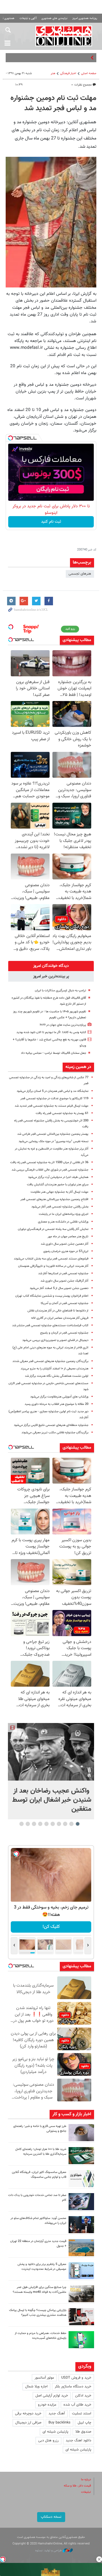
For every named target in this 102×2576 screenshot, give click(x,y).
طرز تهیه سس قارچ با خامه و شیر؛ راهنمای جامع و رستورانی (40, 2129)
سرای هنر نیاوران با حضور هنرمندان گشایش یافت (58, 1185)
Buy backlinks (59, 2423)
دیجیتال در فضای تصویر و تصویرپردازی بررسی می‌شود (55, 1340)
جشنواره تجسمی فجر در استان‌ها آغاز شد (63, 1274)
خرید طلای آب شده (77, 2405)
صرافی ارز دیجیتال (28, 2423)
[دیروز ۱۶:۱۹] (81, 2271)
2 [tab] (72, 1824)
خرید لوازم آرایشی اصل (52, 2396)
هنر (53, 73)
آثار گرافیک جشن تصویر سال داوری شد (64, 1281)
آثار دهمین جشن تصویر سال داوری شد (65, 1244)
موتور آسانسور (44, 2378)
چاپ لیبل (84, 2423)
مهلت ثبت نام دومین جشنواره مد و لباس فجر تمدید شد (53, 103)
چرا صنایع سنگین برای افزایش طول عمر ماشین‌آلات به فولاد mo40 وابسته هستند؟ (40, 2290)
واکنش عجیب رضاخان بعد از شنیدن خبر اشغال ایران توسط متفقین (52, 1800)
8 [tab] (34, 1824)
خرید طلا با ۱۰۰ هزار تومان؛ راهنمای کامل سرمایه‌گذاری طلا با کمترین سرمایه (41, 2152)
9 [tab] (28, 1824)
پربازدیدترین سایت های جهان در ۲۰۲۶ (63, 1025)
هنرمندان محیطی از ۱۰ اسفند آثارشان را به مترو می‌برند (55, 1369)
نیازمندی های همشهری (54, 18)
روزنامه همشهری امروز (85, 18)
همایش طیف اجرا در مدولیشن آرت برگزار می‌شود (58, 1177)
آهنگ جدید (57, 2414)
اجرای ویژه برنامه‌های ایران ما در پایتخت (64, 1214)
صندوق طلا (83, 2432)
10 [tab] (22, 1824)
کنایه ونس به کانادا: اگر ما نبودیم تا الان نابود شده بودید (51, 1032)
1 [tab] (78, 1824)
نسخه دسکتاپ (51, 2517)
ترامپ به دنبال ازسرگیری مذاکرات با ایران (60, 991)
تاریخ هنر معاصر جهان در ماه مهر (68, 1237)
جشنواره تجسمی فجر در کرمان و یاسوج (64, 1333)
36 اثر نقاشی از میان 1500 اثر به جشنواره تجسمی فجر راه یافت (49, 1162)
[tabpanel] (51, 1771)
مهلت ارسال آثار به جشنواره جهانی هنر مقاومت (59, 1192)
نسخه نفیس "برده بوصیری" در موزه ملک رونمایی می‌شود (54, 1141)
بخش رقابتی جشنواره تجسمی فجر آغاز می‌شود (60, 1207)
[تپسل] (10, 438)
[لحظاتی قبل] (51, 1752)
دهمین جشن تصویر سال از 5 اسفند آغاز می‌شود (59, 1288)
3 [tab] (65, 1824)
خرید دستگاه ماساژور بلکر (73, 2387)
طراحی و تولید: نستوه (49, 2551)
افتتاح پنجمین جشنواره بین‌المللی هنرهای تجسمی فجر (54, 1199)
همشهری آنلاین (64, 36)
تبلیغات (86, 2492)
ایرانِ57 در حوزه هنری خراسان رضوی (66, 1251)
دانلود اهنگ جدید (78, 2441)
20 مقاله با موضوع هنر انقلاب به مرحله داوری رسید (57, 1404)
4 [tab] (59, 1824)
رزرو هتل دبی (48, 2441)
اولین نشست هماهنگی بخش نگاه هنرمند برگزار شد (57, 1376)
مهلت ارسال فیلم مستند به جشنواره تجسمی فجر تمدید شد (52, 1106)
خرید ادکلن (83, 2396)
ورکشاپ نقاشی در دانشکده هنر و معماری (63, 1222)
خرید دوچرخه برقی (28, 2414)
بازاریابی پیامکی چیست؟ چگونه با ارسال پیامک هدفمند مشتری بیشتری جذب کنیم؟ (38, 2313)
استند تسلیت (82, 2414)
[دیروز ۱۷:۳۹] (81, 2225)
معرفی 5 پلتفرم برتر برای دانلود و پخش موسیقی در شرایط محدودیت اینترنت (42, 2267)
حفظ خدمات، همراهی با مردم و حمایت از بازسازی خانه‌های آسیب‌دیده (41, 2336)
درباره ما (86, 2480)
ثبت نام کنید (51, 522)
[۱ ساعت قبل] (81, 2133)
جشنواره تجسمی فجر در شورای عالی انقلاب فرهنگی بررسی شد (50, 1170)
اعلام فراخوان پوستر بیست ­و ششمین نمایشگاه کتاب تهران (52, 1296)
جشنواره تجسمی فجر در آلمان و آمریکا (65, 1303)
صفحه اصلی (89, 73)
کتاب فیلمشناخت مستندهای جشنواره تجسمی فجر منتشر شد (50, 1325)
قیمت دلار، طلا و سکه (77, 2486)
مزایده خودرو (47, 2405)
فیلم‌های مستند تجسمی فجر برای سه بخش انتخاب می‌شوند (51, 1259)
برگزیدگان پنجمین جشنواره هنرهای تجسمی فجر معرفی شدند (50, 1361)
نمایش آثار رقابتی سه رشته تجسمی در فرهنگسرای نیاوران (53, 1229)
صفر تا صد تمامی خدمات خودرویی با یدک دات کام (37, 2198)
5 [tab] (53, 1824)
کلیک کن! (51, 1927)
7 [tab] (40, 1824)
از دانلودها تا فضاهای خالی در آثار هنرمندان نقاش (58, 1311)
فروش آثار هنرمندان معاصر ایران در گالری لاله (60, 1318)
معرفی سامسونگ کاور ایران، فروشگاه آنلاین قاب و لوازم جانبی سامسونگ (39, 2175)
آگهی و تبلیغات (28, 18)
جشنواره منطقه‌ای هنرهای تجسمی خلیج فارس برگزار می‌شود (51, 1425)
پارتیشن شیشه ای (55, 2432)
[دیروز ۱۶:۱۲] (81, 2340)
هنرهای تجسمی (80, 574)
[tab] (51, 966)
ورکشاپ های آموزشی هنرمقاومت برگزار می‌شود (59, 1397)
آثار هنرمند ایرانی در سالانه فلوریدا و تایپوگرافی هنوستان (53, 1266)
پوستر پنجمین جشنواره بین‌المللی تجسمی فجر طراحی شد (53, 1134)
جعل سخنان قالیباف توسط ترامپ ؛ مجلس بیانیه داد (54, 1053)
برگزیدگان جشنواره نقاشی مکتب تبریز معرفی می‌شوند (55, 1433)
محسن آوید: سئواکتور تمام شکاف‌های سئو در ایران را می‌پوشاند (38, 2221)
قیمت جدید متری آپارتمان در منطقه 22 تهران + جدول (38, 2244)
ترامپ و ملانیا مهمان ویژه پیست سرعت (60, 58)
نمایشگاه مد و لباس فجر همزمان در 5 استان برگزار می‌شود (53, 1091)
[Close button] (99, 2559)
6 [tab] (47, 1824)
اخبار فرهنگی (68, 73)
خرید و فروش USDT (76, 2378)
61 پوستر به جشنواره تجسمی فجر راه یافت (62, 1113)
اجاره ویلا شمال (36, 2387)
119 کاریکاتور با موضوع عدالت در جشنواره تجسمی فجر (54, 1099)
